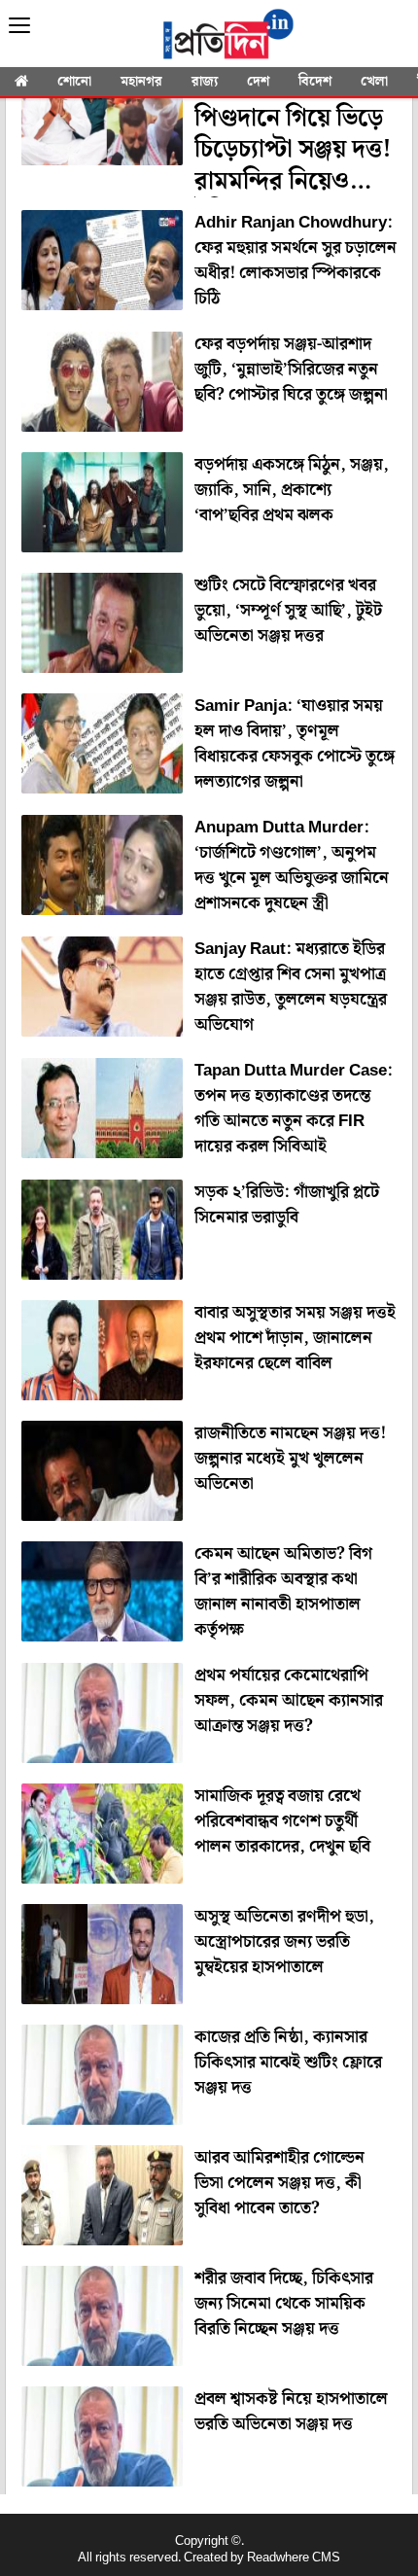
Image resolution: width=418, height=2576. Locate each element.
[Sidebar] (19, 26)
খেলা (374, 82)
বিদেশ (315, 82)
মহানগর (141, 82)
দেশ (258, 82)
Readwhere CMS (294, 2558)
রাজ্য (205, 82)
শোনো (74, 82)
